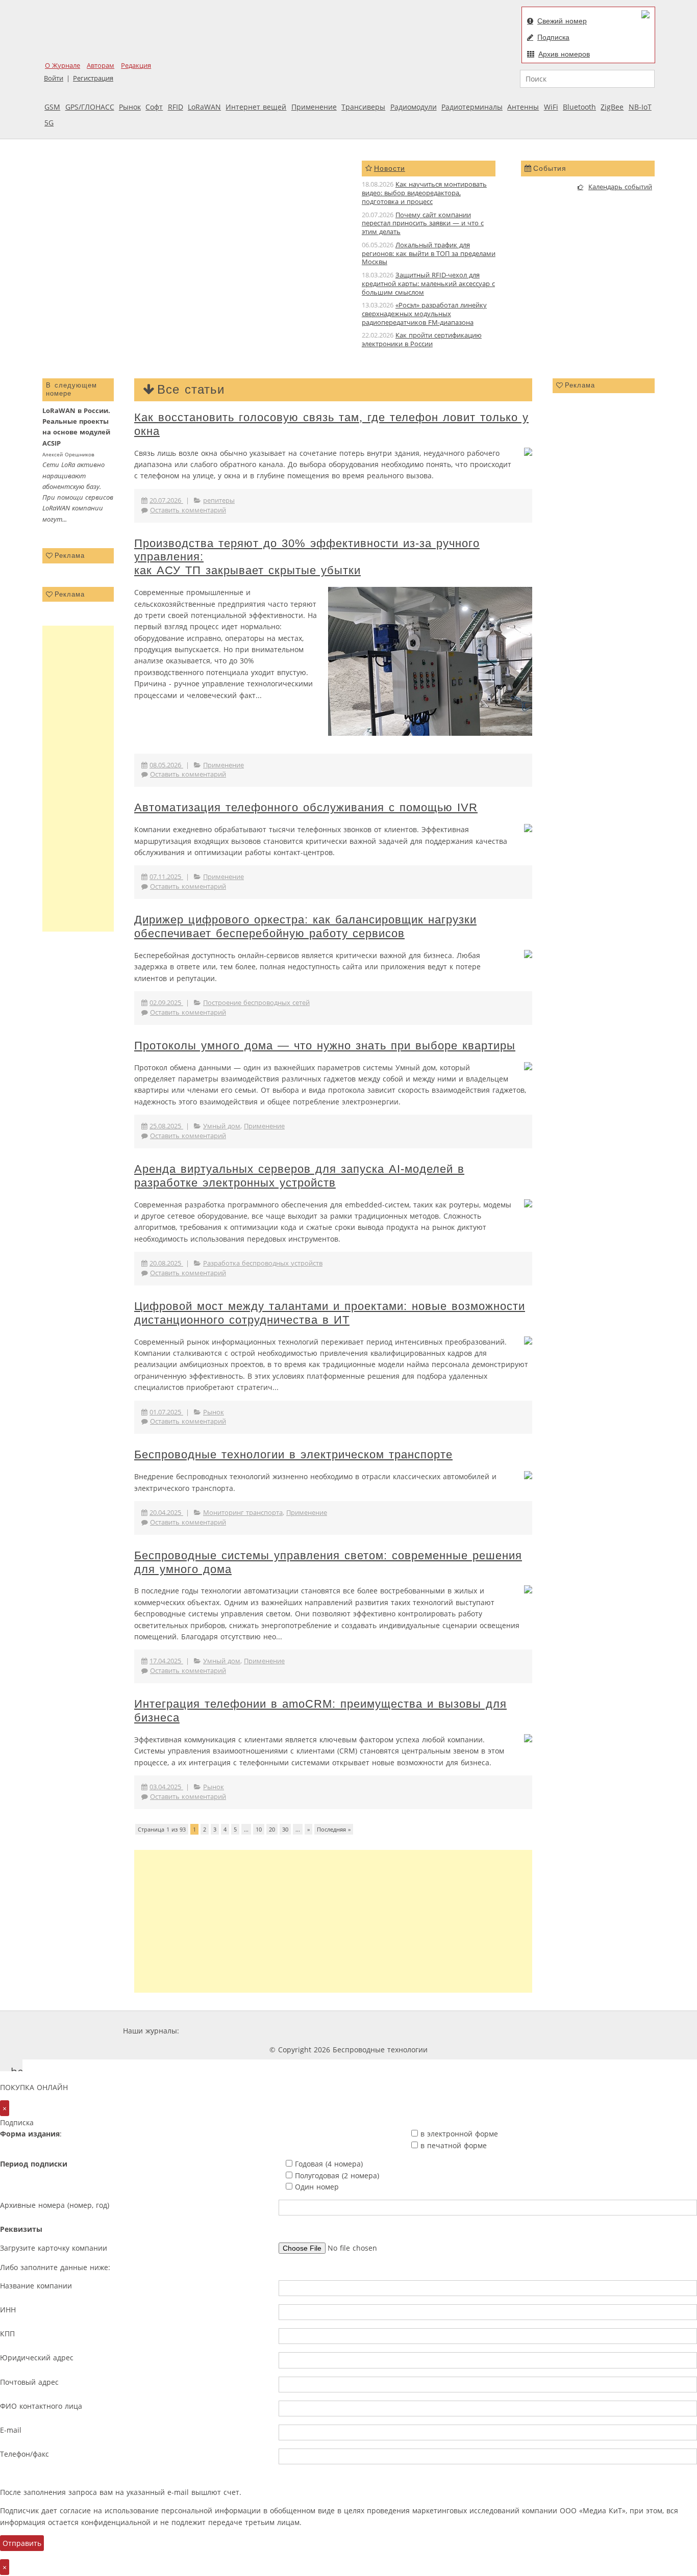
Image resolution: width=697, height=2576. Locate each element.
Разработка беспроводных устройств (263, 1263)
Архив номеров (564, 54)
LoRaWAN (204, 107)
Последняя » (334, 1829)
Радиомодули (414, 107)
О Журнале (63, 66)
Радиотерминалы (472, 107)
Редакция (136, 66)
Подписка (553, 37)
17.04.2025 (166, 1661)
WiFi (551, 107)
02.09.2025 (166, 1003)
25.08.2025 (166, 1126)
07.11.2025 (166, 877)
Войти (54, 78)
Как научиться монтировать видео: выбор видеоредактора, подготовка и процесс (424, 193)
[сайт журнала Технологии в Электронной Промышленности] (279, 2031)
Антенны (523, 107)
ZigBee (612, 107)
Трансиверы (363, 107)
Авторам (101, 66)
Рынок (130, 107)
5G (49, 123)
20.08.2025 (166, 1263)
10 (259, 1829)
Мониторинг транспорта (243, 1513)
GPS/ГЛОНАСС (90, 107)
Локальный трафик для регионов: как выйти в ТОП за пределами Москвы (429, 254)
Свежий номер (562, 21)
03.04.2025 (166, 1787)
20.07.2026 (166, 500)
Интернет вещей (256, 107)
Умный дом (222, 1126)
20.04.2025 (166, 1513)
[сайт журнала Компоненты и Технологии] (340, 2031)
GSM (52, 107)
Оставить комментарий (188, 510)
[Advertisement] (78, 779)
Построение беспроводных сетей (256, 1003)
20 (272, 1829)
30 (285, 1829)
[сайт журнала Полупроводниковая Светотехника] (478, 2031)
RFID (176, 107)
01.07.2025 (166, 1412)
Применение (314, 107)
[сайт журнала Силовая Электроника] (214, 2031)
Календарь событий (620, 187)
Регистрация (93, 78)
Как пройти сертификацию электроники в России (422, 340)
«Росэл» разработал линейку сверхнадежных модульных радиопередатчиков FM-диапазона (424, 314)
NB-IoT (640, 107)
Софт (154, 107)
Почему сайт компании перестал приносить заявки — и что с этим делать (423, 224)
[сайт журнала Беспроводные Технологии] (402, 2031)
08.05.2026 (166, 765)
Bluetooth (579, 107)
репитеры (219, 500)
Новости (390, 168)
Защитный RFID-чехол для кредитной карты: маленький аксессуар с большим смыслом (428, 284)
